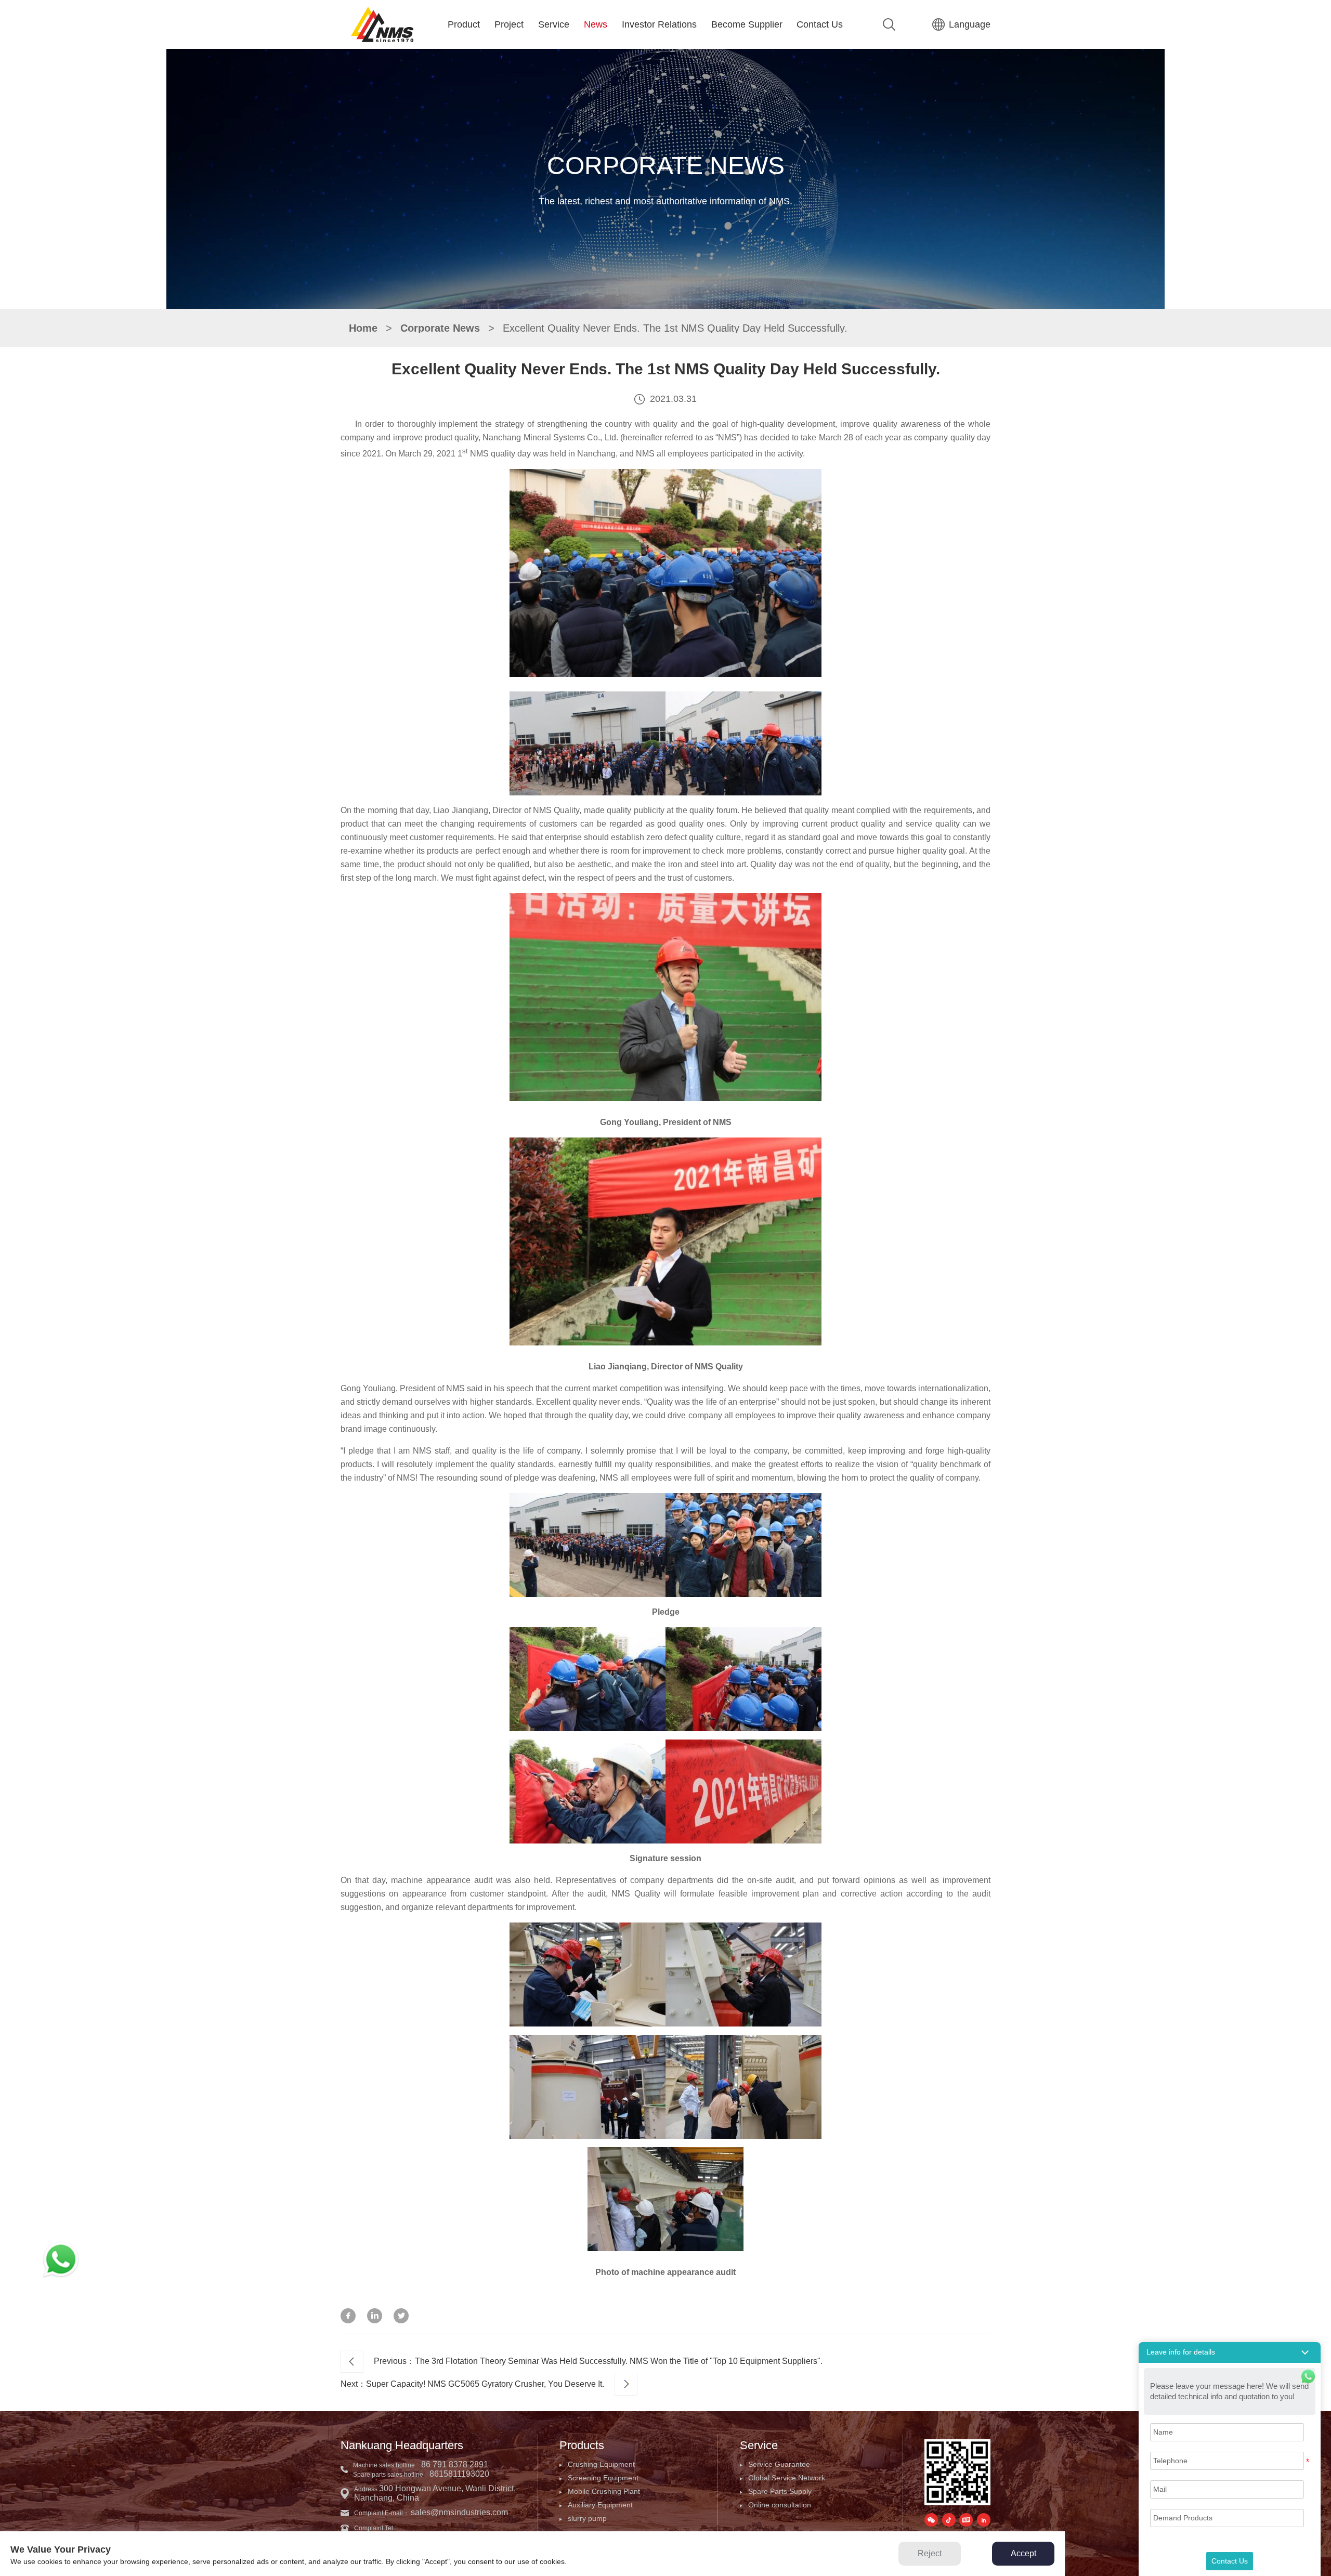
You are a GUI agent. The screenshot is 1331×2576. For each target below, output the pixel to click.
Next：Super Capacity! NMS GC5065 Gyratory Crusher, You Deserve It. (472, 2384)
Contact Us (820, 24)
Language (970, 24)
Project (509, 24)
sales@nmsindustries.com (459, 2512)
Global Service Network (787, 2478)
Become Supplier (747, 24)
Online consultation (780, 2505)
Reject (930, 2553)
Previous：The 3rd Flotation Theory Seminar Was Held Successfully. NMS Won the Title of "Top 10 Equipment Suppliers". (598, 2361)
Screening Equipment (603, 2478)
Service (554, 24)
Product (464, 24)
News (596, 24)
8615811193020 (459, 2474)
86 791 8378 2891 (455, 2464)
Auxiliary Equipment (600, 2505)
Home (363, 328)
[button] (1230, 2352)
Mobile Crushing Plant (604, 2491)
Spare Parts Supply (780, 2491)
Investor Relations (659, 24)
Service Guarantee (779, 2464)
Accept (1023, 2553)
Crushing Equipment (601, 2464)
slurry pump (587, 2518)
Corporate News (440, 328)
